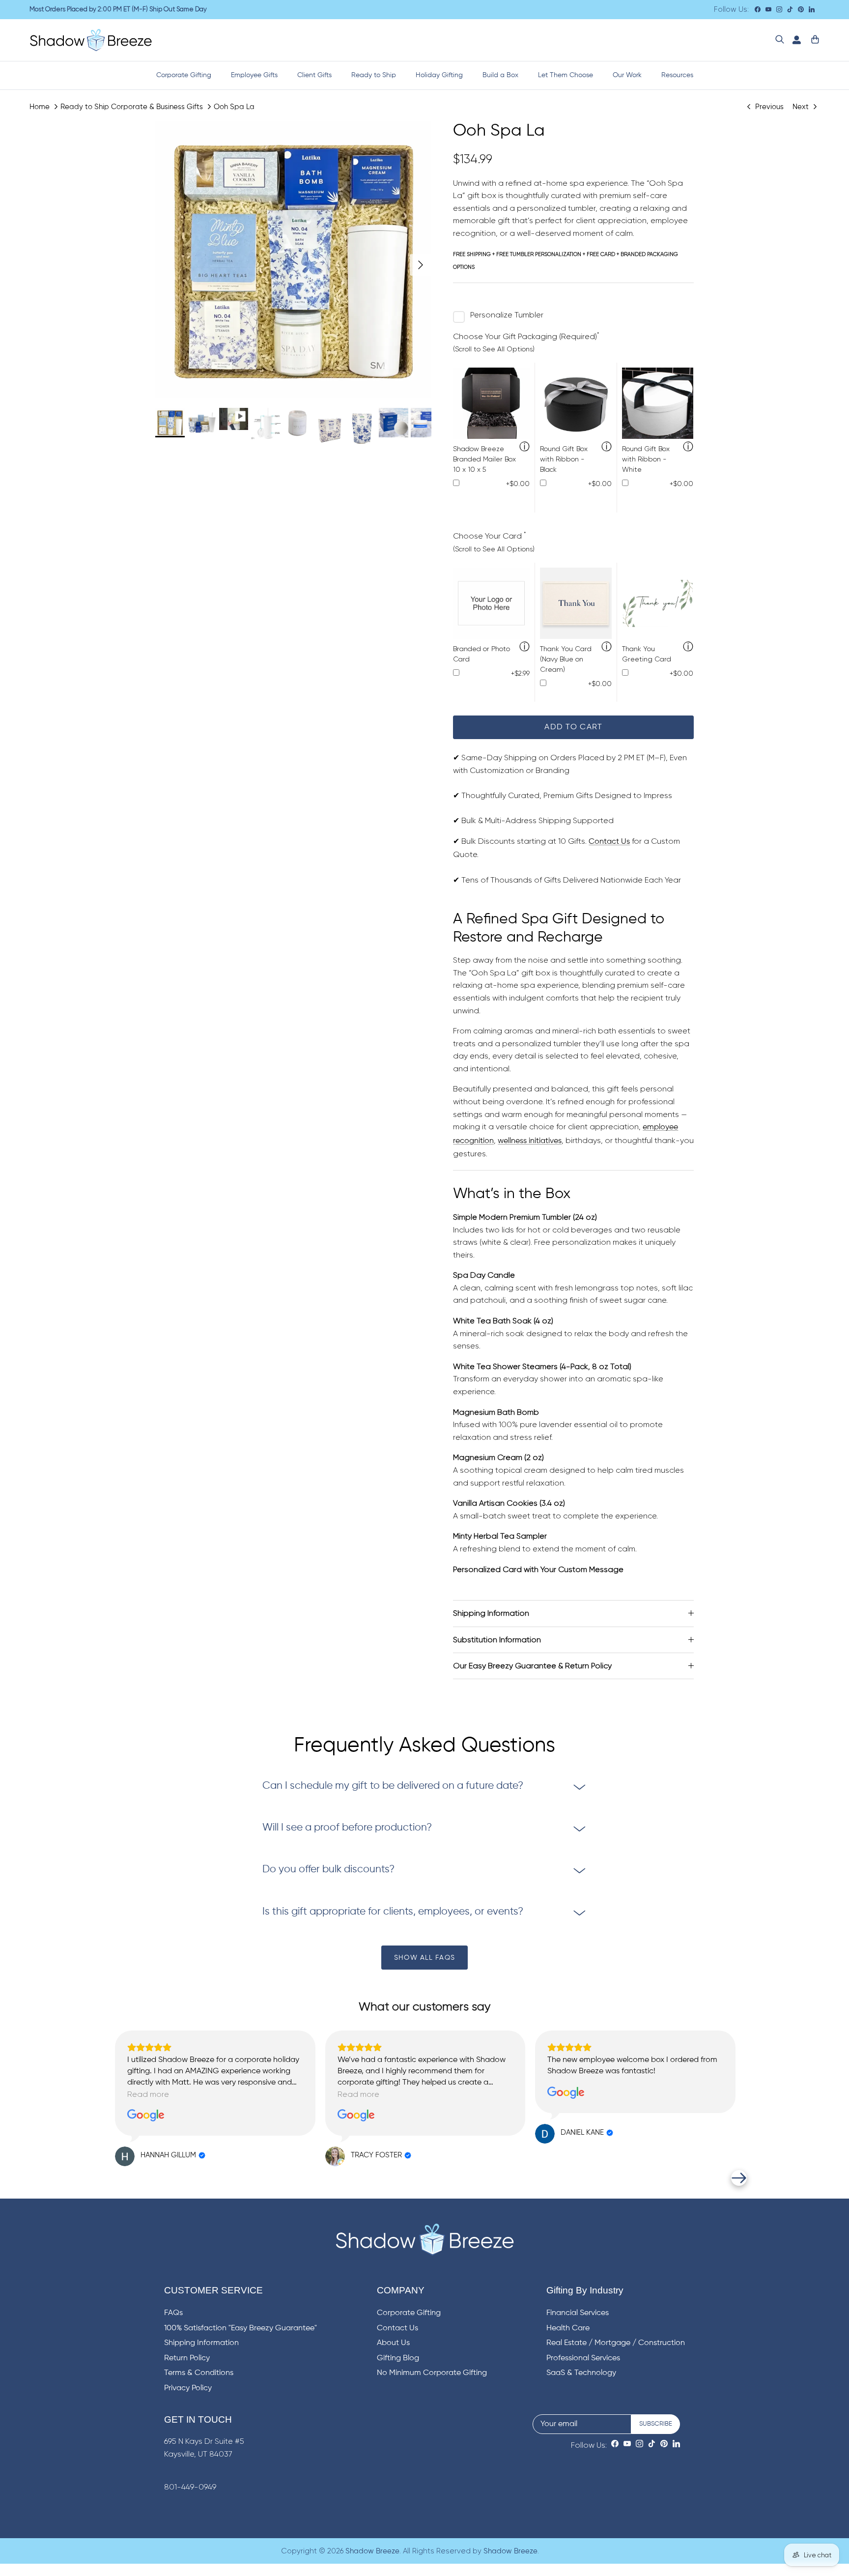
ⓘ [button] (524, 447)
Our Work (627, 75)
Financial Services (578, 2313)
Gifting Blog (398, 2358)
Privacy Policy (188, 2388)
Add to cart (573, 727)
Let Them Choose (566, 75)
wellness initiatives (530, 1141)
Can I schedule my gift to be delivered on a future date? (393, 1786)
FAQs (173, 2313)
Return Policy (187, 2358)
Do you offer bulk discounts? (328, 1870)
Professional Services (583, 2358)
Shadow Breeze (372, 2551)
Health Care (568, 2328)
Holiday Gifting (439, 75)
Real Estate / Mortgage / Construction (616, 2343)
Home (40, 106)
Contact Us (609, 842)
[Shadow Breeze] (91, 40)
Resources (677, 75)
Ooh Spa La (234, 106)
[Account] (794, 40)
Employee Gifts (254, 75)
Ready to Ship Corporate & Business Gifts (132, 106)
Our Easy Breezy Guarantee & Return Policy (532, 1666)
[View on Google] (146, 2116)
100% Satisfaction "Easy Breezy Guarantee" (241, 2328)
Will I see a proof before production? (347, 1828)
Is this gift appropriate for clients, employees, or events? (393, 1912)
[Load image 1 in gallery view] (294, 260)
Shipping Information (491, 1613)
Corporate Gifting (184, 75)
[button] (110, 2178)
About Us (393, 2343)
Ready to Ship (374, 75)
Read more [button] (148, 2094)
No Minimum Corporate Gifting (432, 2373)
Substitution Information (497, 1640)
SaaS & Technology (581, 2373)
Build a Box (500, 75)
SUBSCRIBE (656, 2424)
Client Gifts (314, 75)
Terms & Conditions (199, 2373)
